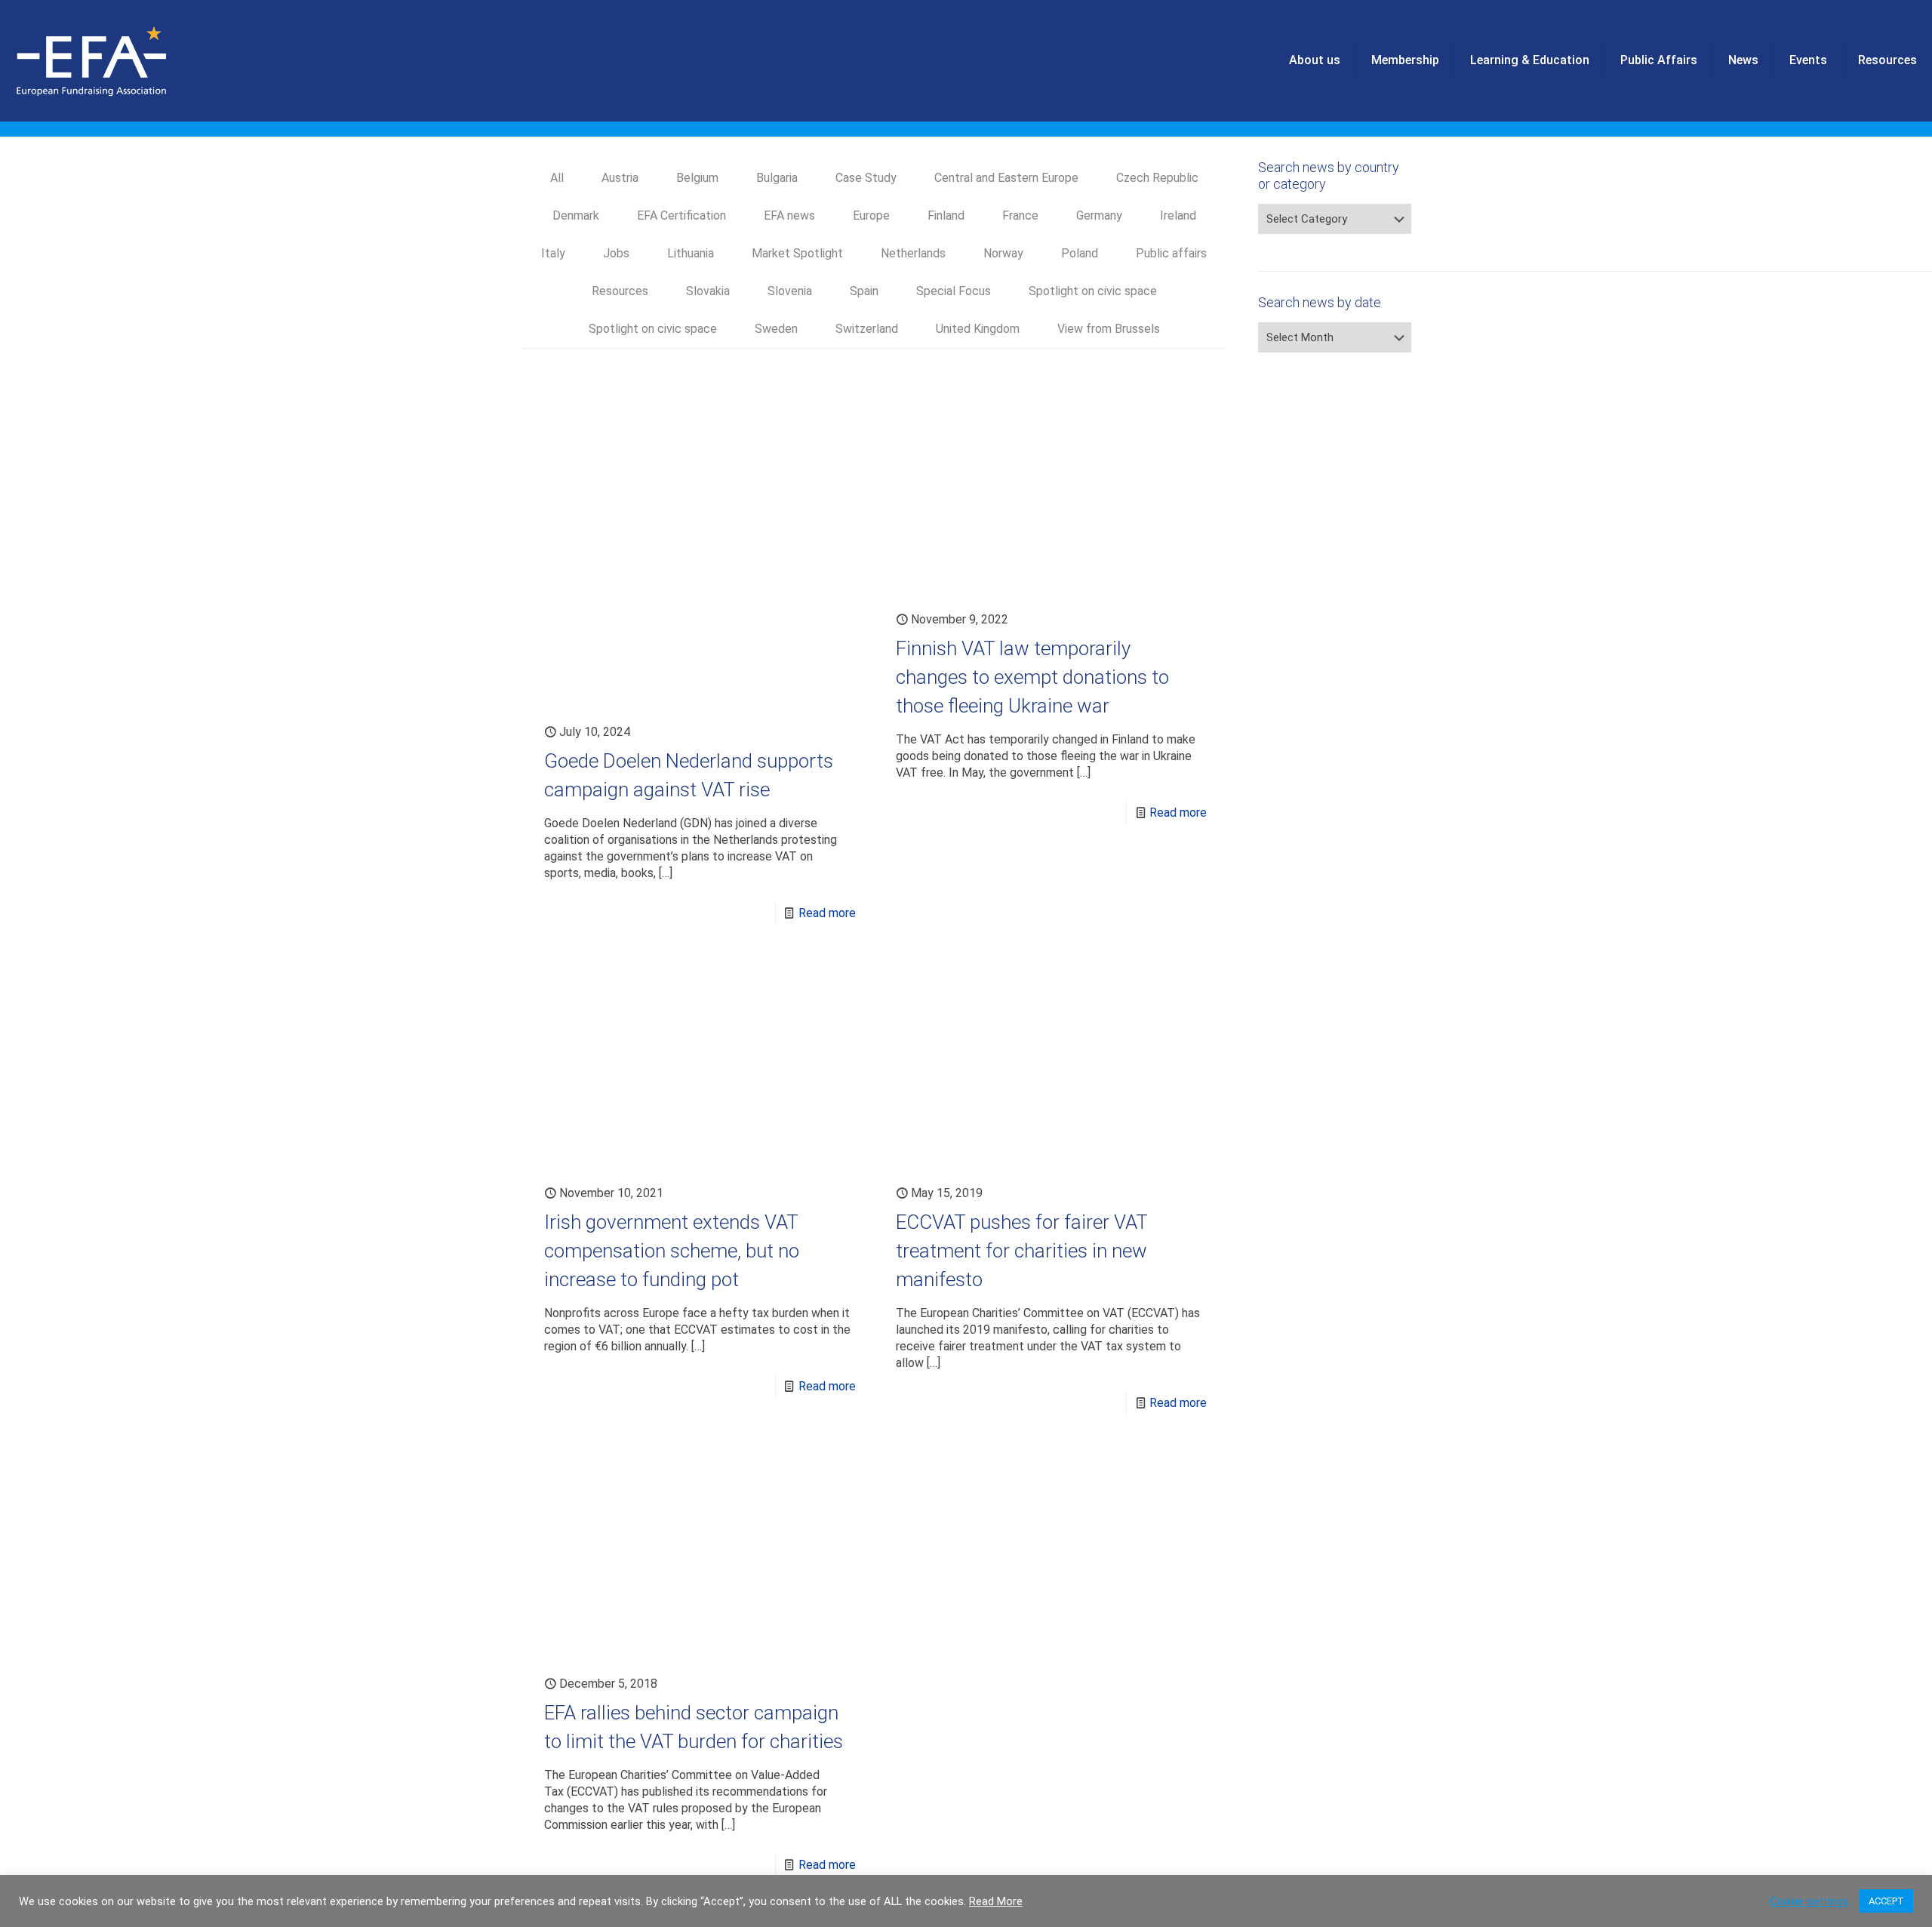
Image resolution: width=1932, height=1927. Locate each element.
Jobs (616, 253)
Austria (620, 178)
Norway (1003, 253)
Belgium (697, 178)
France (1020, 215)
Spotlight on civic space (1093, 291)
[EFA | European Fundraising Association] (133, 60)
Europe (871, 215)
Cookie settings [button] (1809, 1901)
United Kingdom (978, 329)
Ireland (1178, 215)
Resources (620, 291)
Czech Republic (1157, 178)
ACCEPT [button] (1886, 1901)
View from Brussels (1109, 329)
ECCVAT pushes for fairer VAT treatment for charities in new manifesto (1021, 1251)
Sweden (776, 329)
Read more (827, 913)
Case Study (866, 178)
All (557, 178)
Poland (1080, 253)
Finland (946, 215)
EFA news (789, 215)
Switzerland (867, 329)
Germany (1099, 215)
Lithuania (691, 253)
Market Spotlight (797, 253)
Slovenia (790, 291)
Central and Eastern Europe (1006, 178)
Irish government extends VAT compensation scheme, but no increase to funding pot (672, 1251)
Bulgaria (777, 178)
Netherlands (913, 253)
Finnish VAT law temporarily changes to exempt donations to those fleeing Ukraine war (1032, 677)
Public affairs (1171, 253)
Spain (864, 291)
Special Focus (954, 291)
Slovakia (708, 291)
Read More (996, 1901)
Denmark (576, 215)
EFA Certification (681, 215)
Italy (553, 253)
